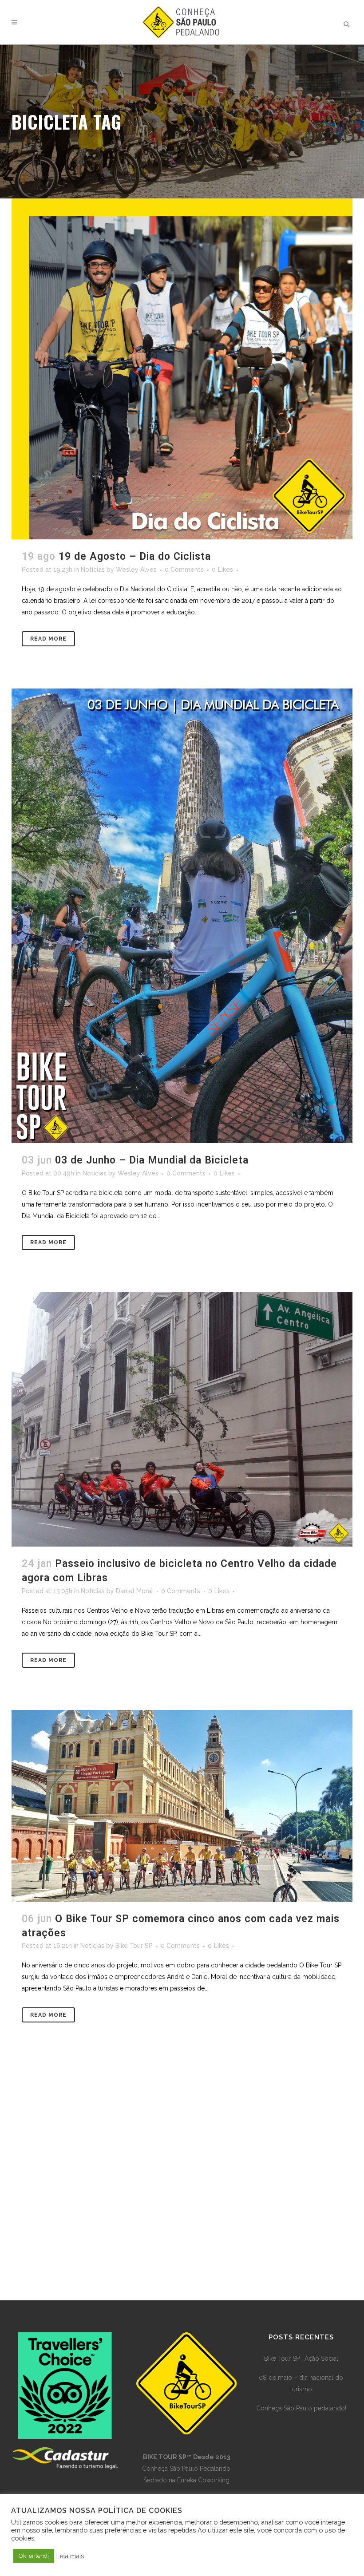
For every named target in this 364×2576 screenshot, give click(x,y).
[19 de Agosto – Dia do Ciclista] (182, 369)
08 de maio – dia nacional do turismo (301, 2383)
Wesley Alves (136, 570)
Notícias (93, 570)
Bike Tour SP (134, 1946)
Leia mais (70, 2556)
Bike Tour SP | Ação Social (301, 2358)
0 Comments (184, 570)
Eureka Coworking (203, 2480)
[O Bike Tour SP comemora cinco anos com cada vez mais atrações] (182, 1806)
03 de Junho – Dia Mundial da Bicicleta (152, 1160)
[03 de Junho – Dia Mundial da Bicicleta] (182, 916)
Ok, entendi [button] (34, 2556)
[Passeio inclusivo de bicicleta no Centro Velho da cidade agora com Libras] (182, 1419)
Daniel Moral (135, 1591)
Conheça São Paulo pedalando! (301, 2408)
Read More (48, 639)
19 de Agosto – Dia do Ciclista (135, 556)
